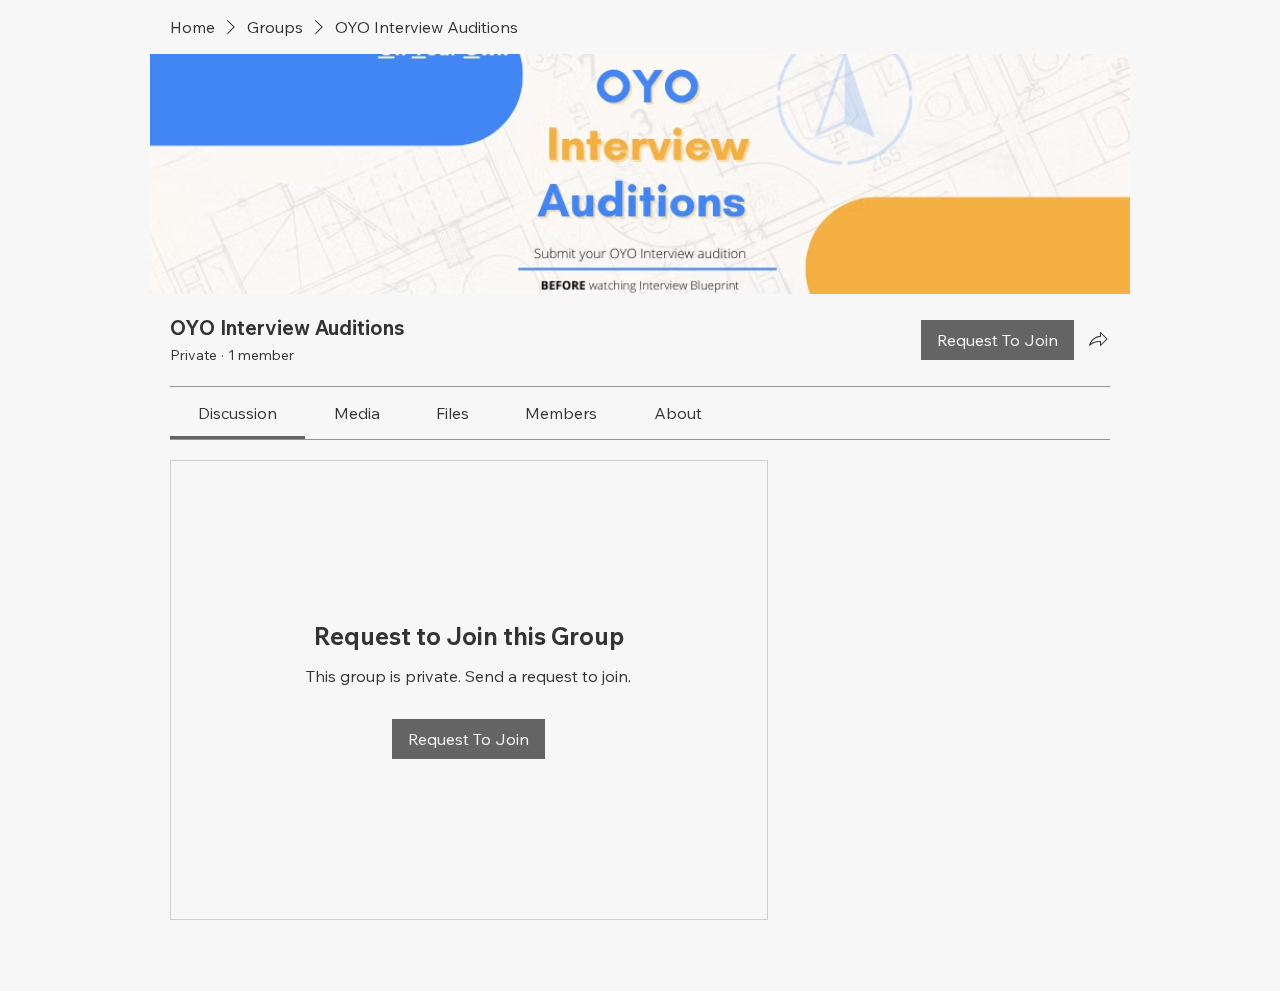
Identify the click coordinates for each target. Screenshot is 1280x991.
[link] (237, 413)
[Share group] (1098, 339)
